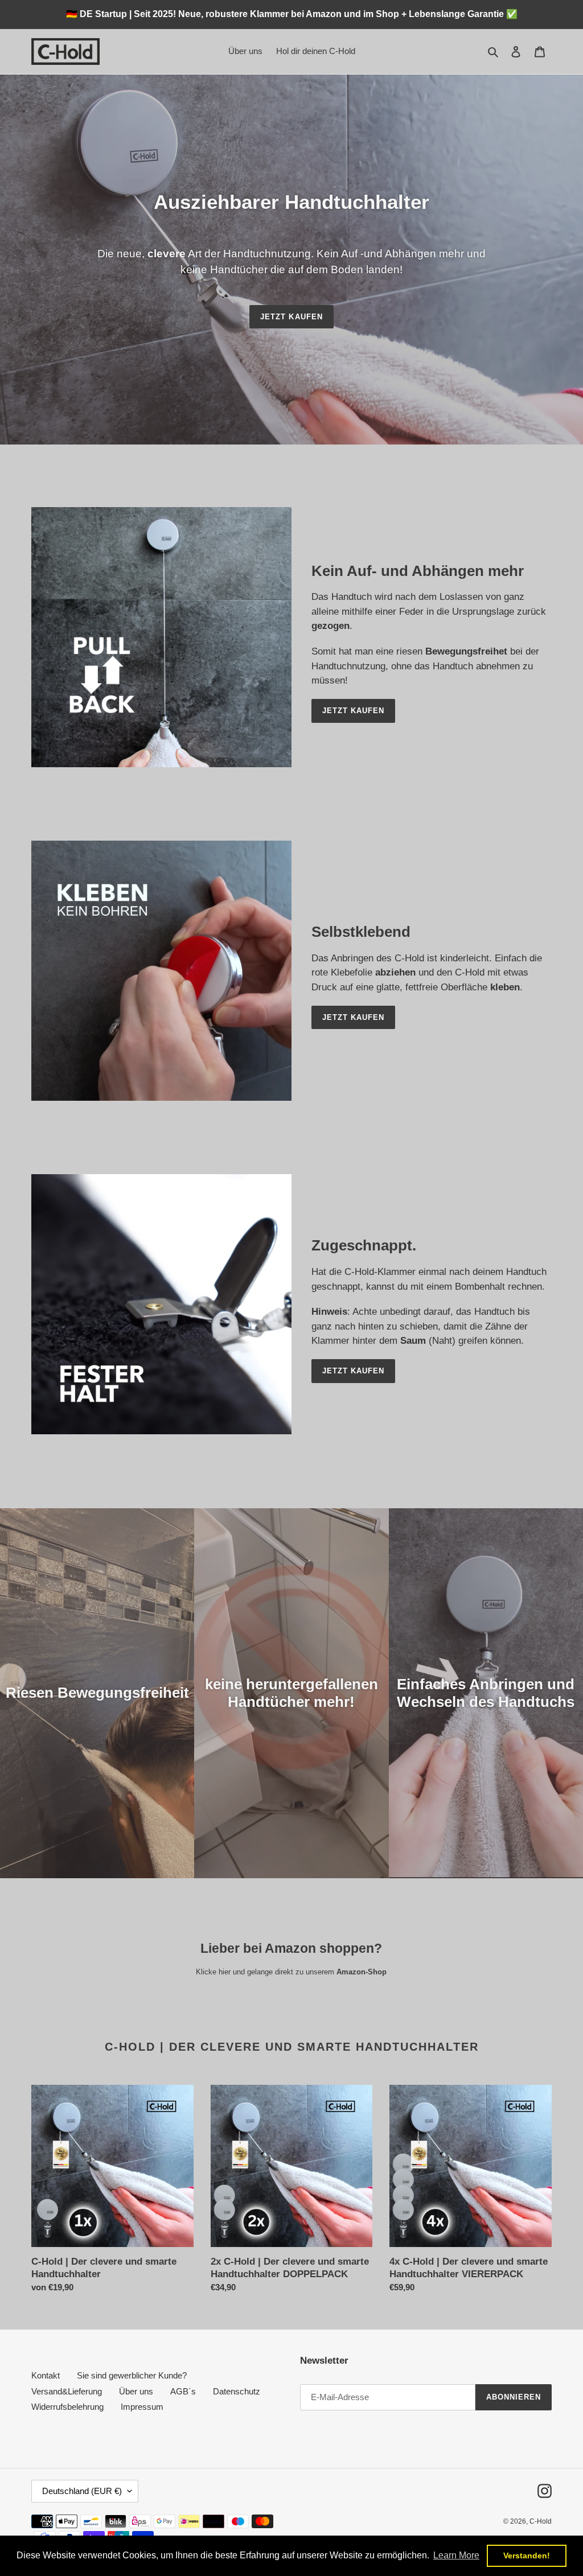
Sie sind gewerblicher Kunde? (132, 2375)
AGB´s (183, 2391)
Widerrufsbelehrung (67, 2407)
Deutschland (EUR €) (82, 2491)
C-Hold (541, 2521)
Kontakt (46, 2375)
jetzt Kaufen (353, 711)
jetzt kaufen (291, 317)
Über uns (136, 2391)
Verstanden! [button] (527, 2556)
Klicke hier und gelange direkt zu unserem (291, 1972)
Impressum (142, 2407)
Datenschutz (237, 2391)
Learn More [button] (456, 2555)
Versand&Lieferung (67, 2391)
